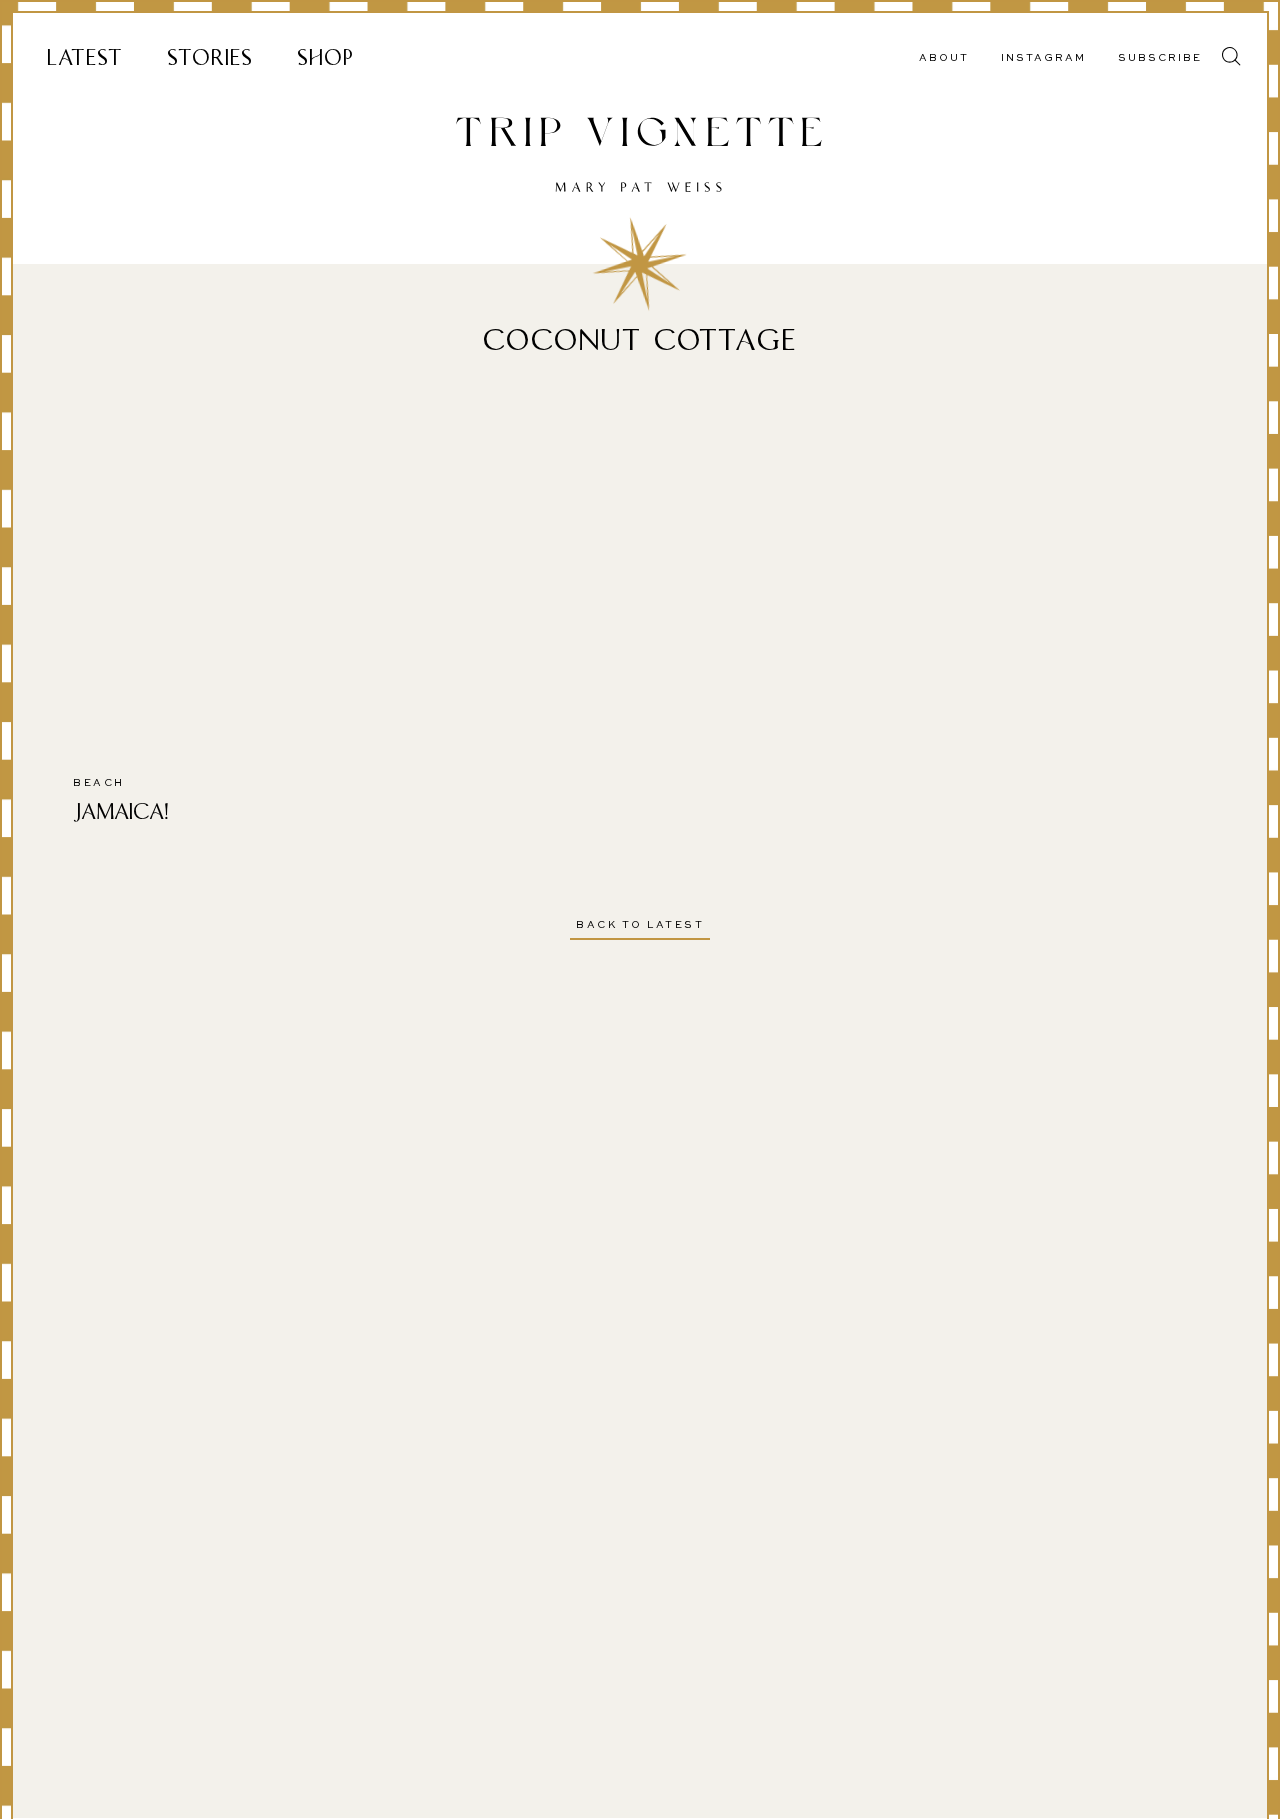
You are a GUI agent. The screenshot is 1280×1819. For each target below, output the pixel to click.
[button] (1231, 56)
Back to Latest (640, 925)
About (944, 58)
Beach (99, 783)
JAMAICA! (120, 811)
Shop (325, 57)
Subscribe (1160, 58)
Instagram (1043, 58)
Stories (210, 57)
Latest (85, 57)
